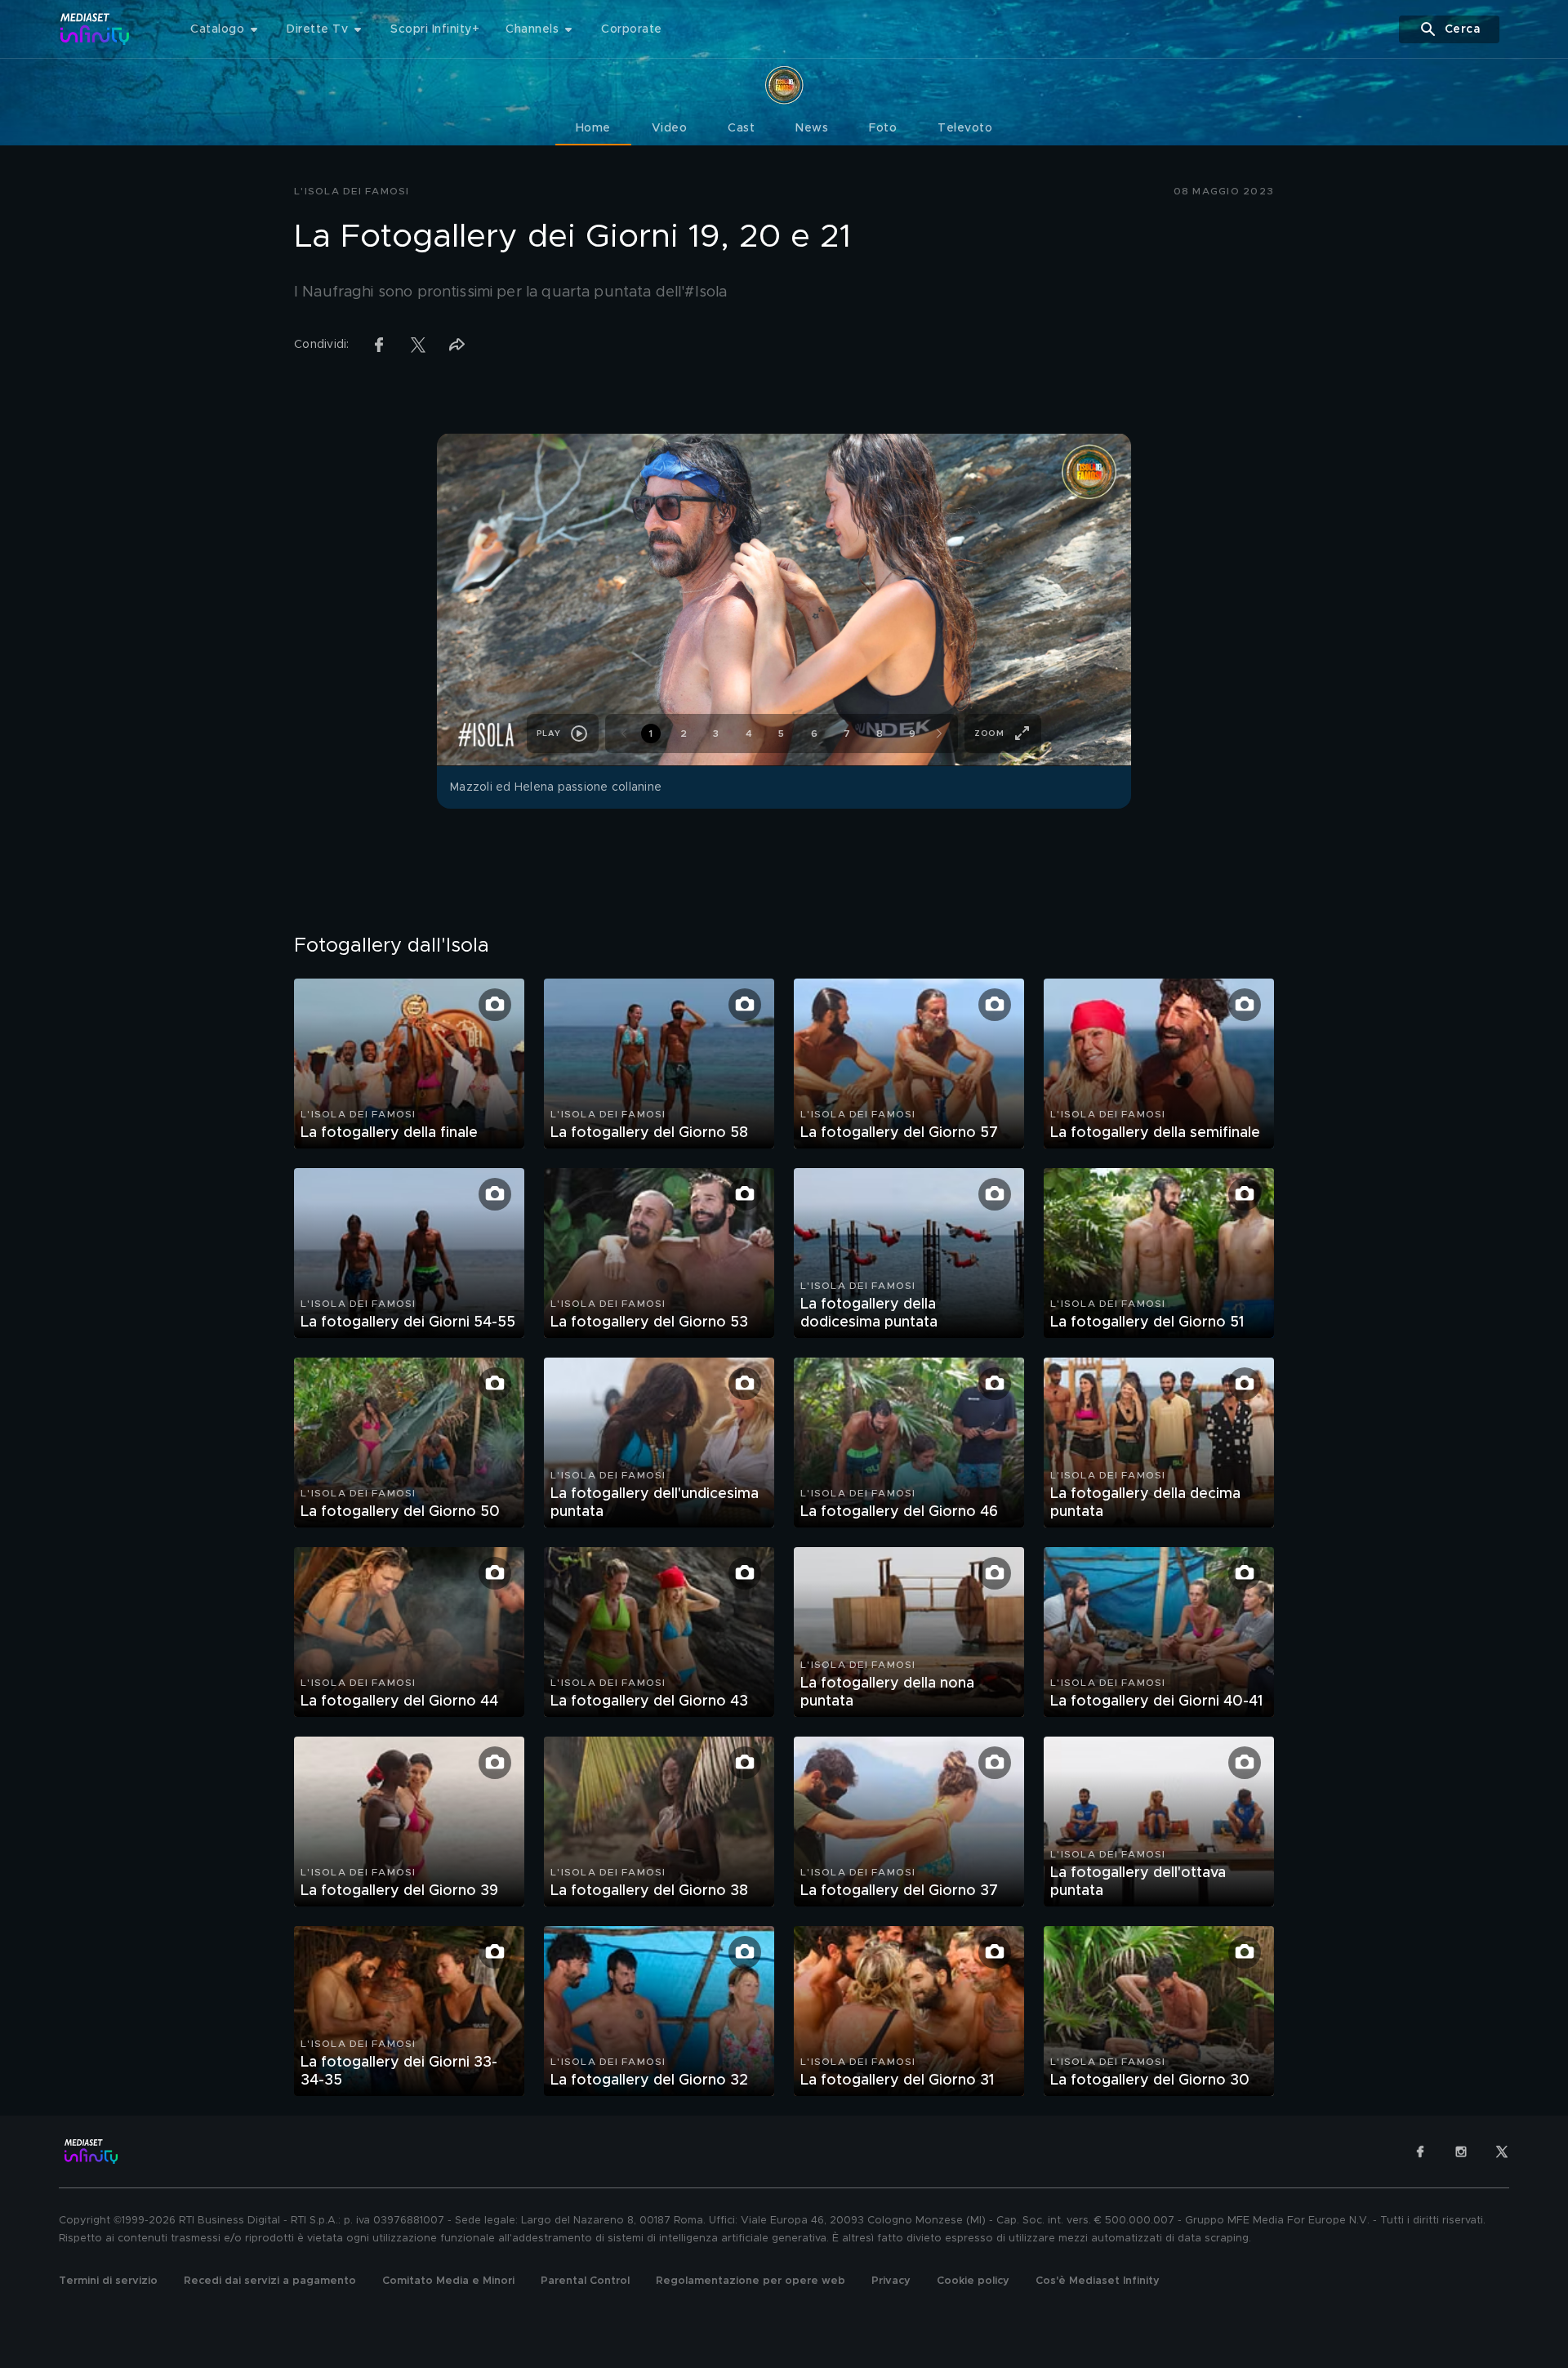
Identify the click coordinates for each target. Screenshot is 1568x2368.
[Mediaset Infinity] (95, 29)
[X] (1502, 2152)
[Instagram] (1461, 2152)
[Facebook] (1420, 2152)
